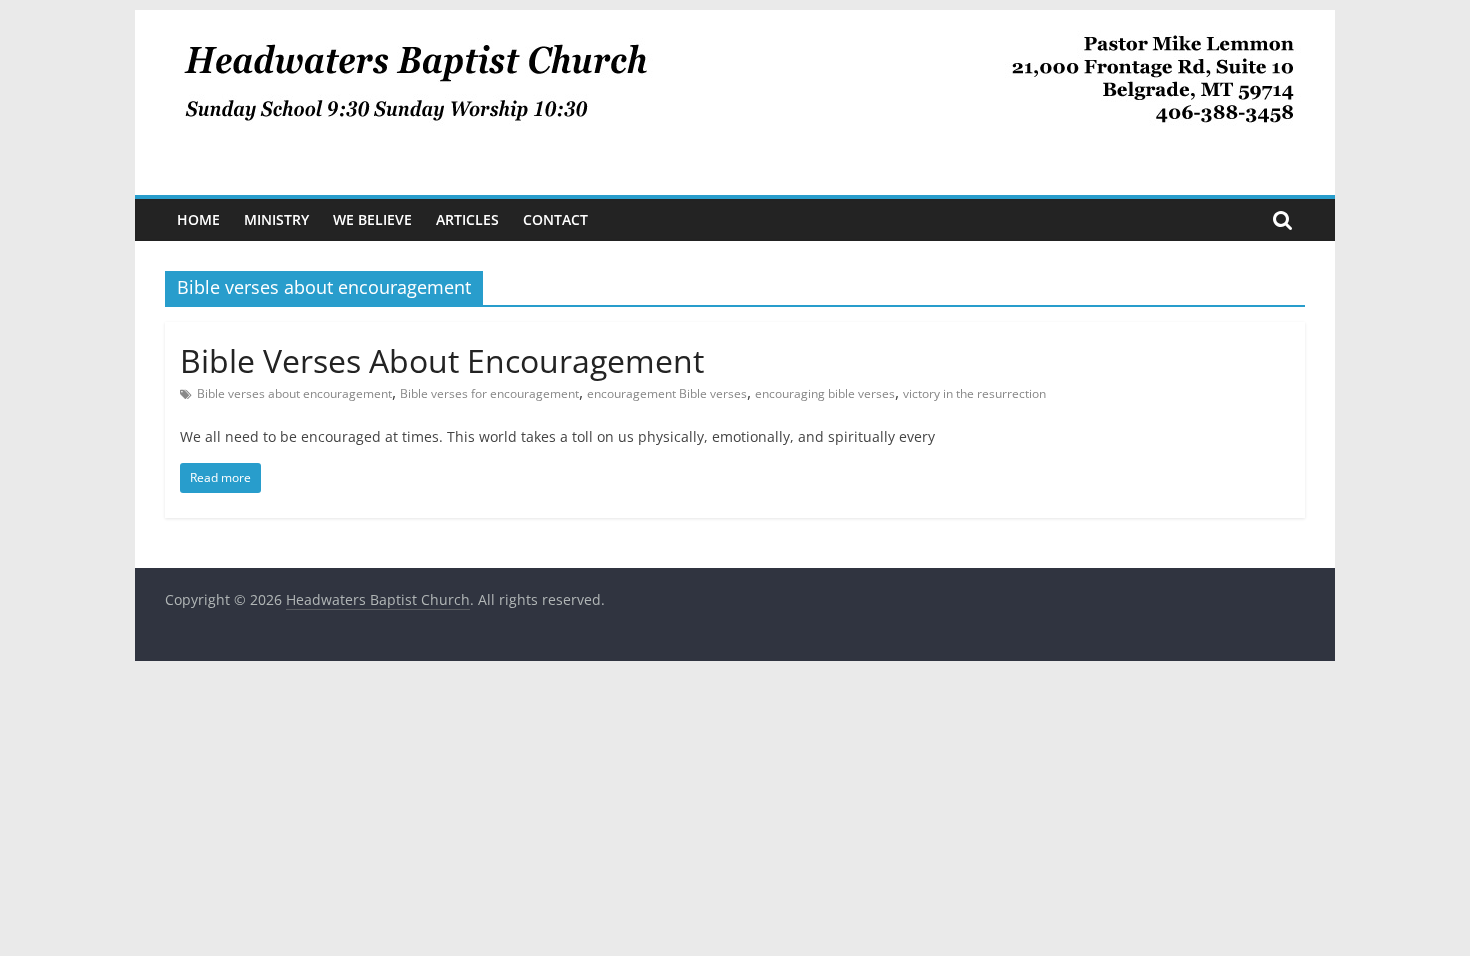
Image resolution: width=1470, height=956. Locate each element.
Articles (467, 219)
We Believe (372, 219)
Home (198, 219)
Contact (555, 219)
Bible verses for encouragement (489, 393)
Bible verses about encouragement (294, 393)
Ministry (276, 219)
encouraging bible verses (825, 393)
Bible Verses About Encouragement (442, 360)
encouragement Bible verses (667, 393)
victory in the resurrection (974, 393)
